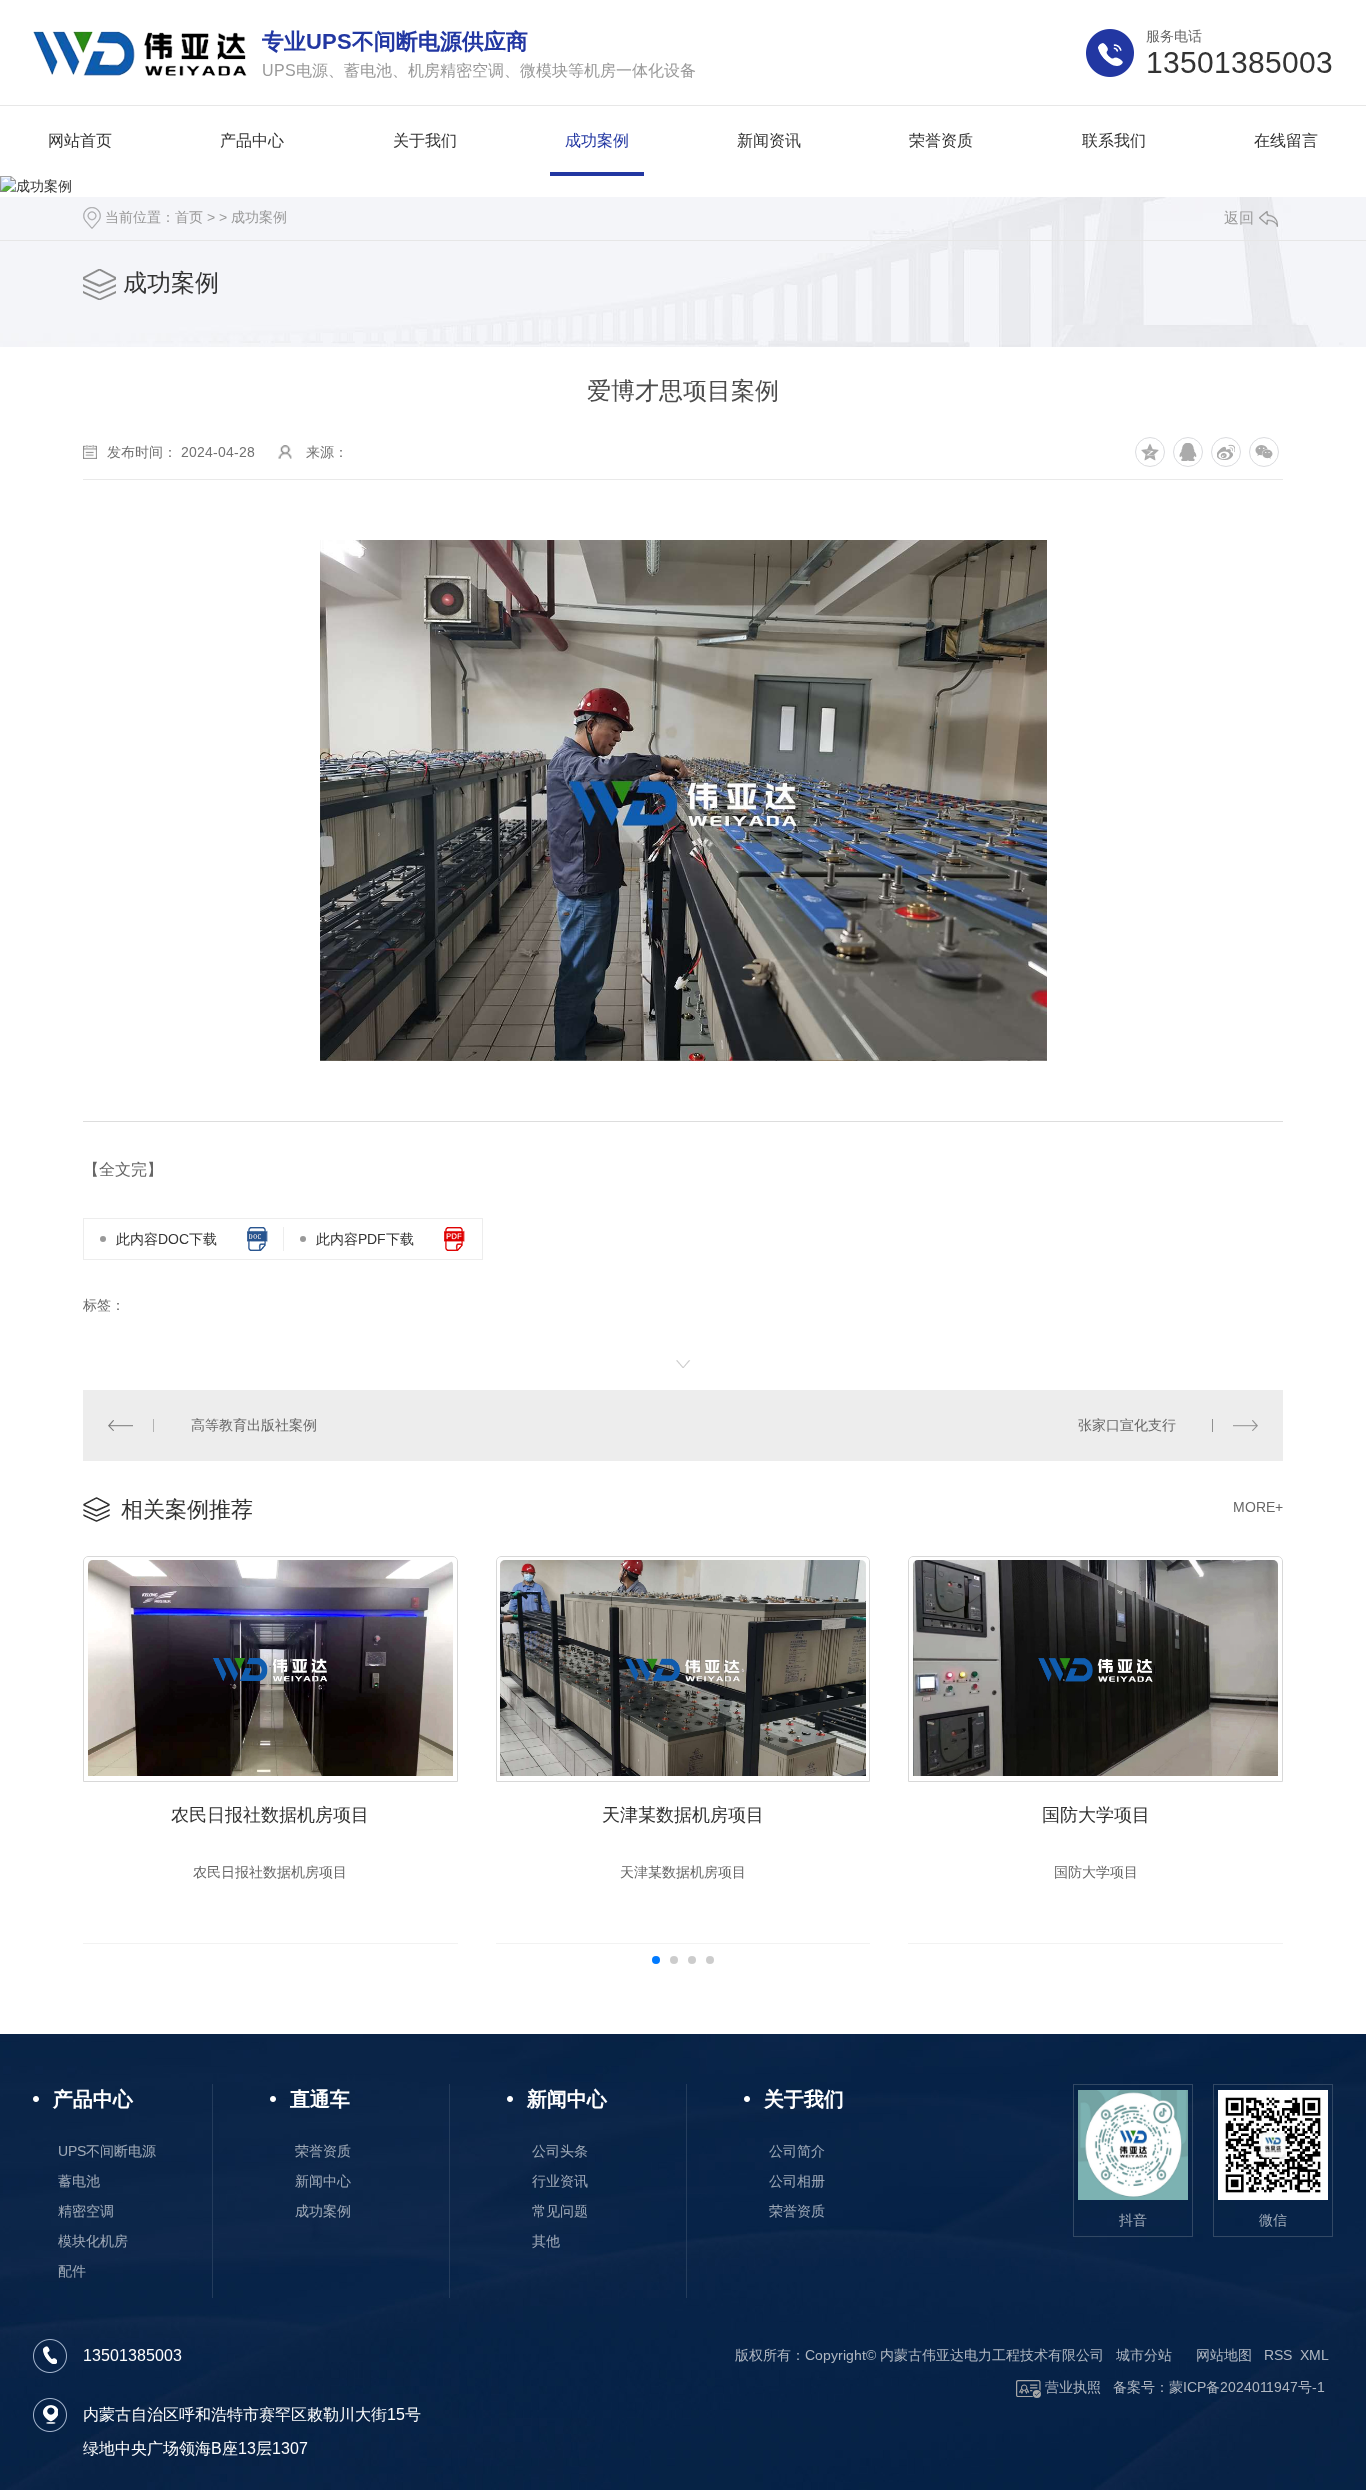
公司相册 (797, 2181)
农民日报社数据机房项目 (270, 1815)
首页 (189, 217)
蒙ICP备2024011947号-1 (1247, 2387)
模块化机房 (93, 2241)
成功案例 (259, 217)
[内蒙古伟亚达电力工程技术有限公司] (140, 53)
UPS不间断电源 (107, 2151)
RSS (1278, 2355)
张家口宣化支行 (1127, 1425)
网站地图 (1224, 2355)
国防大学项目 (1096, 1815)
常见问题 (560, 2211)
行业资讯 (560, 2181)
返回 (1239, 217)
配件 (72, 2271)
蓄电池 (79, 2181)
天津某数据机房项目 (683, 1815)
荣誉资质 (323, 2151)
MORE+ (1258, 1507)
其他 (546, 2241)
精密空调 (86, 2211)
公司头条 (560, 2151)
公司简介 (797, 2151)
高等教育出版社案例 (254, 1425)
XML (1314, 2355)
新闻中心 (323, 2181)
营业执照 (1071, 2387)
